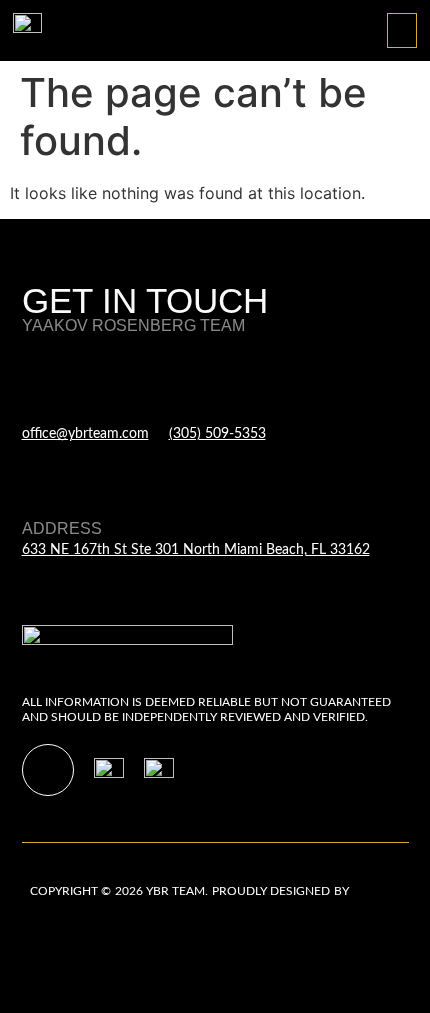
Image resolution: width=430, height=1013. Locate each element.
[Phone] (181, 376)
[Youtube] (48, 770)
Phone (198, 412)
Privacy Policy (68, 933)
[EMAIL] (34, 376)
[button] (402, 30)
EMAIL (46, 412)
